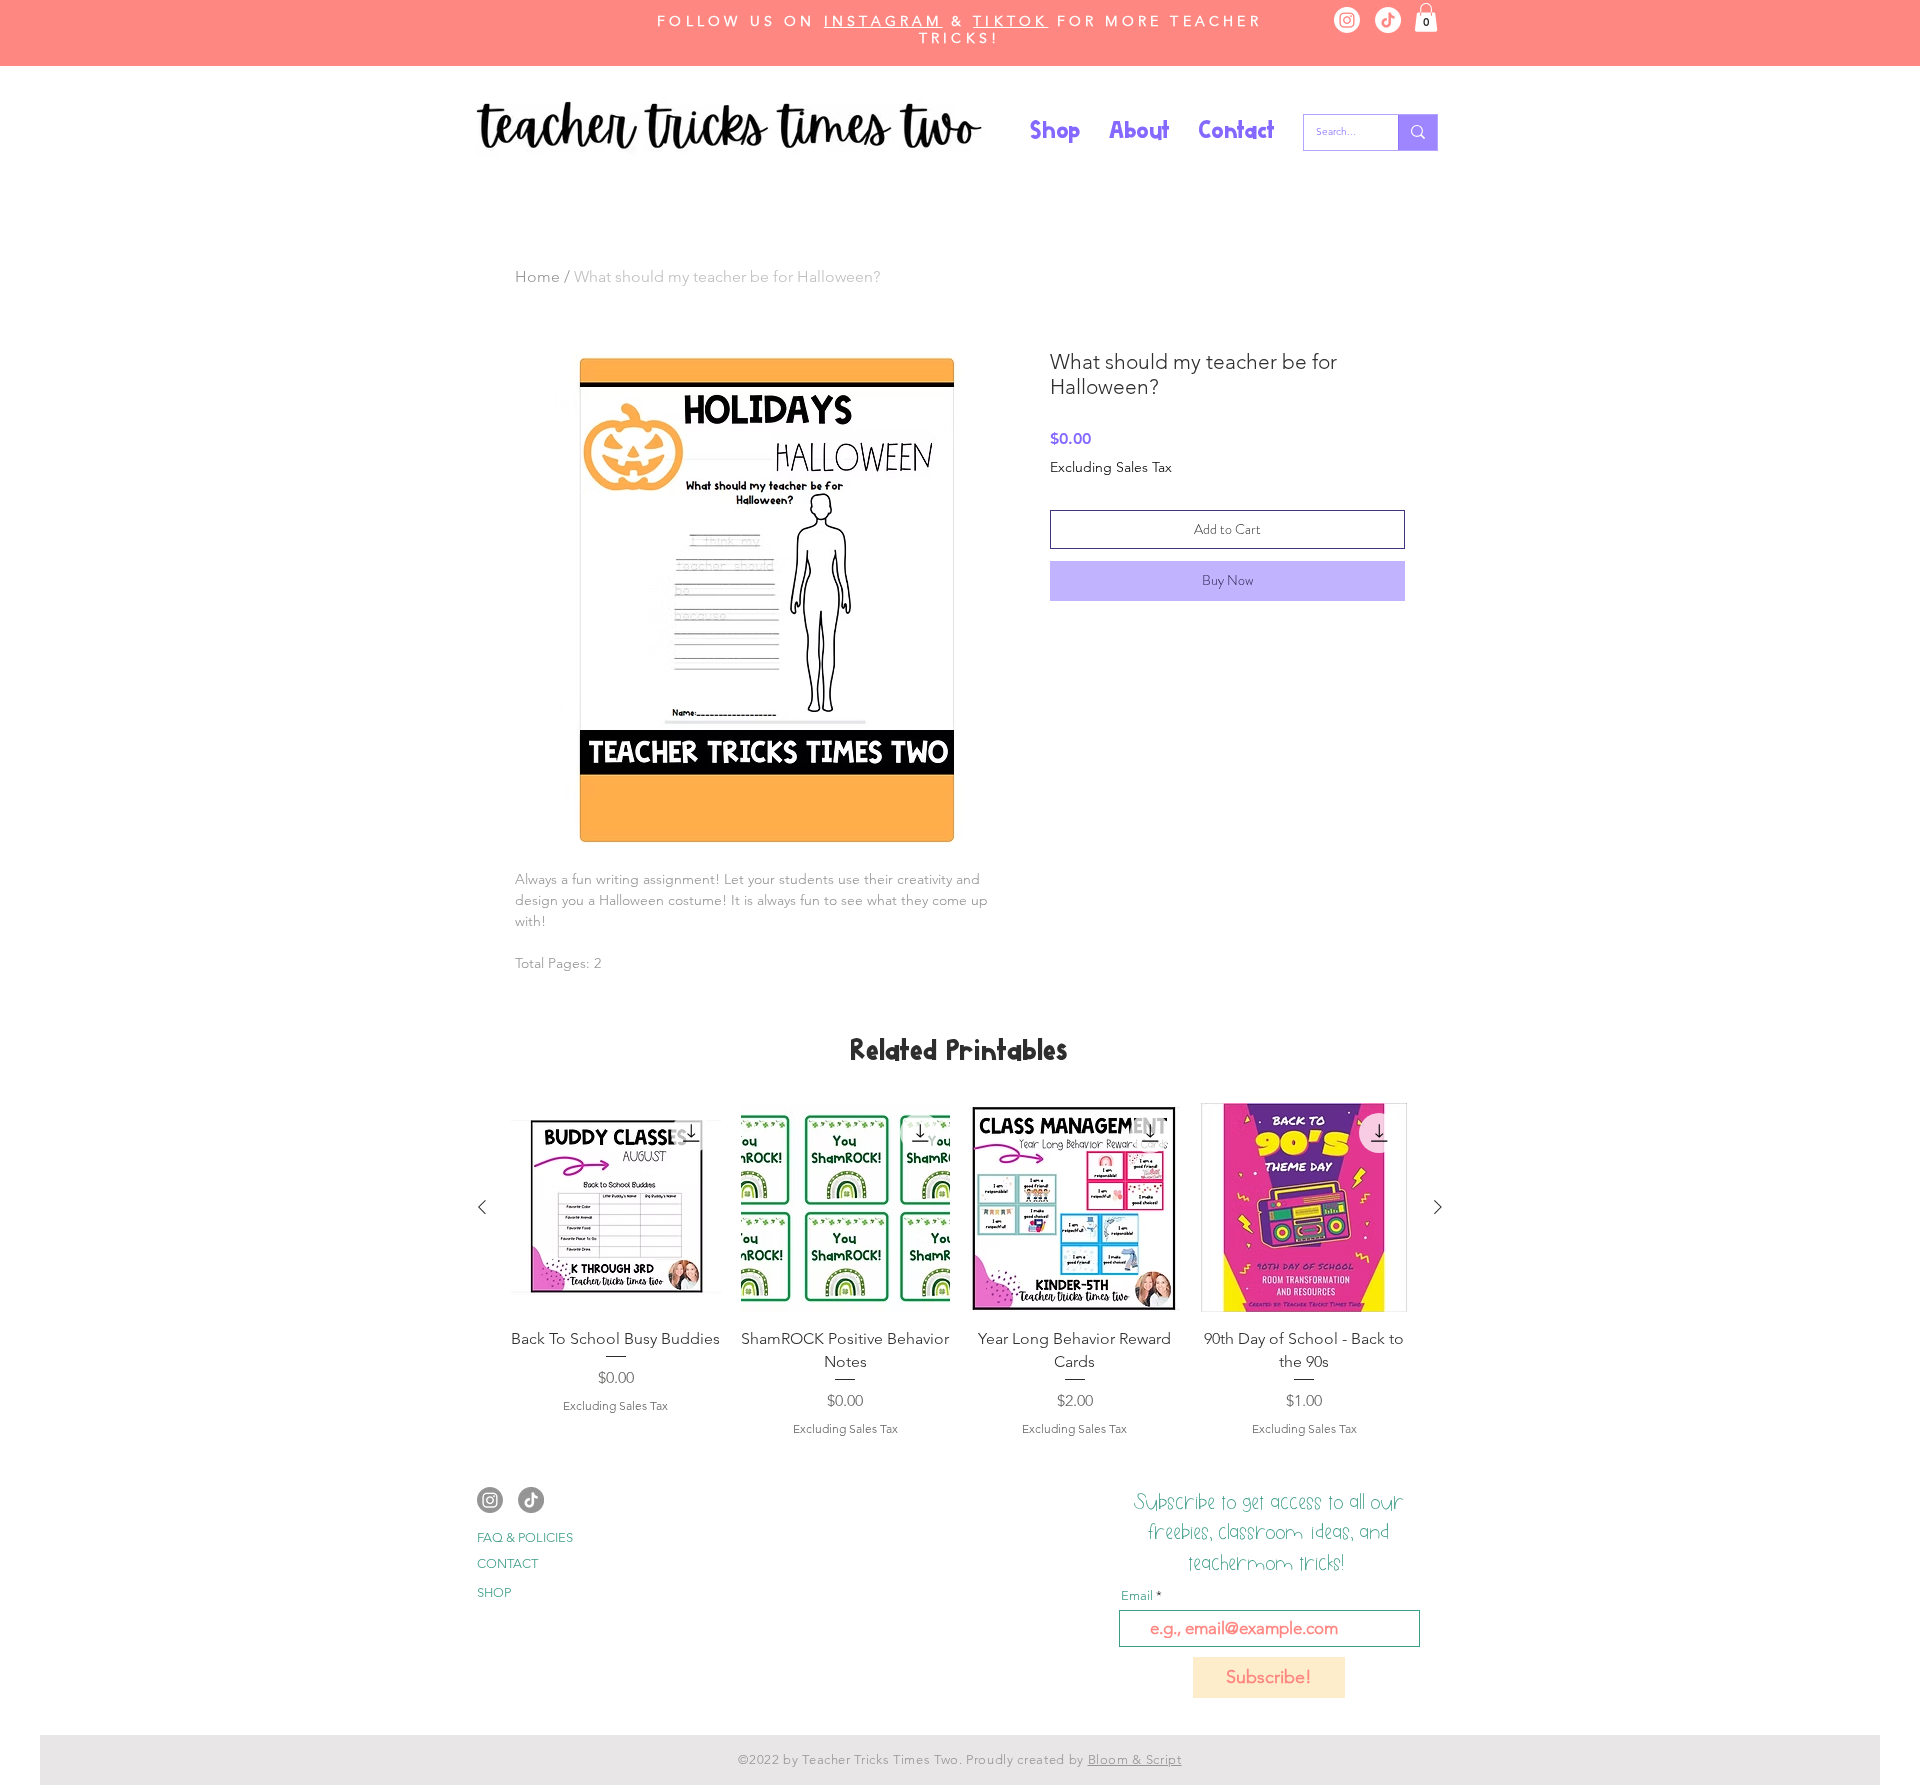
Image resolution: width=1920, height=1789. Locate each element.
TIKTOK (1010, 21)
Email (1137, 1595)
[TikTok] (1388, 20)
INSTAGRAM (883, 21)
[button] (1426, 17)
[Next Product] (1438, 1207)
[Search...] (1417, 132)
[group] (960, 1281)
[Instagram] (1347, 20)
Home (537, 276)
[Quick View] (616, 1208)
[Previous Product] (482, 1207)
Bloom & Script (1135, 1759)
